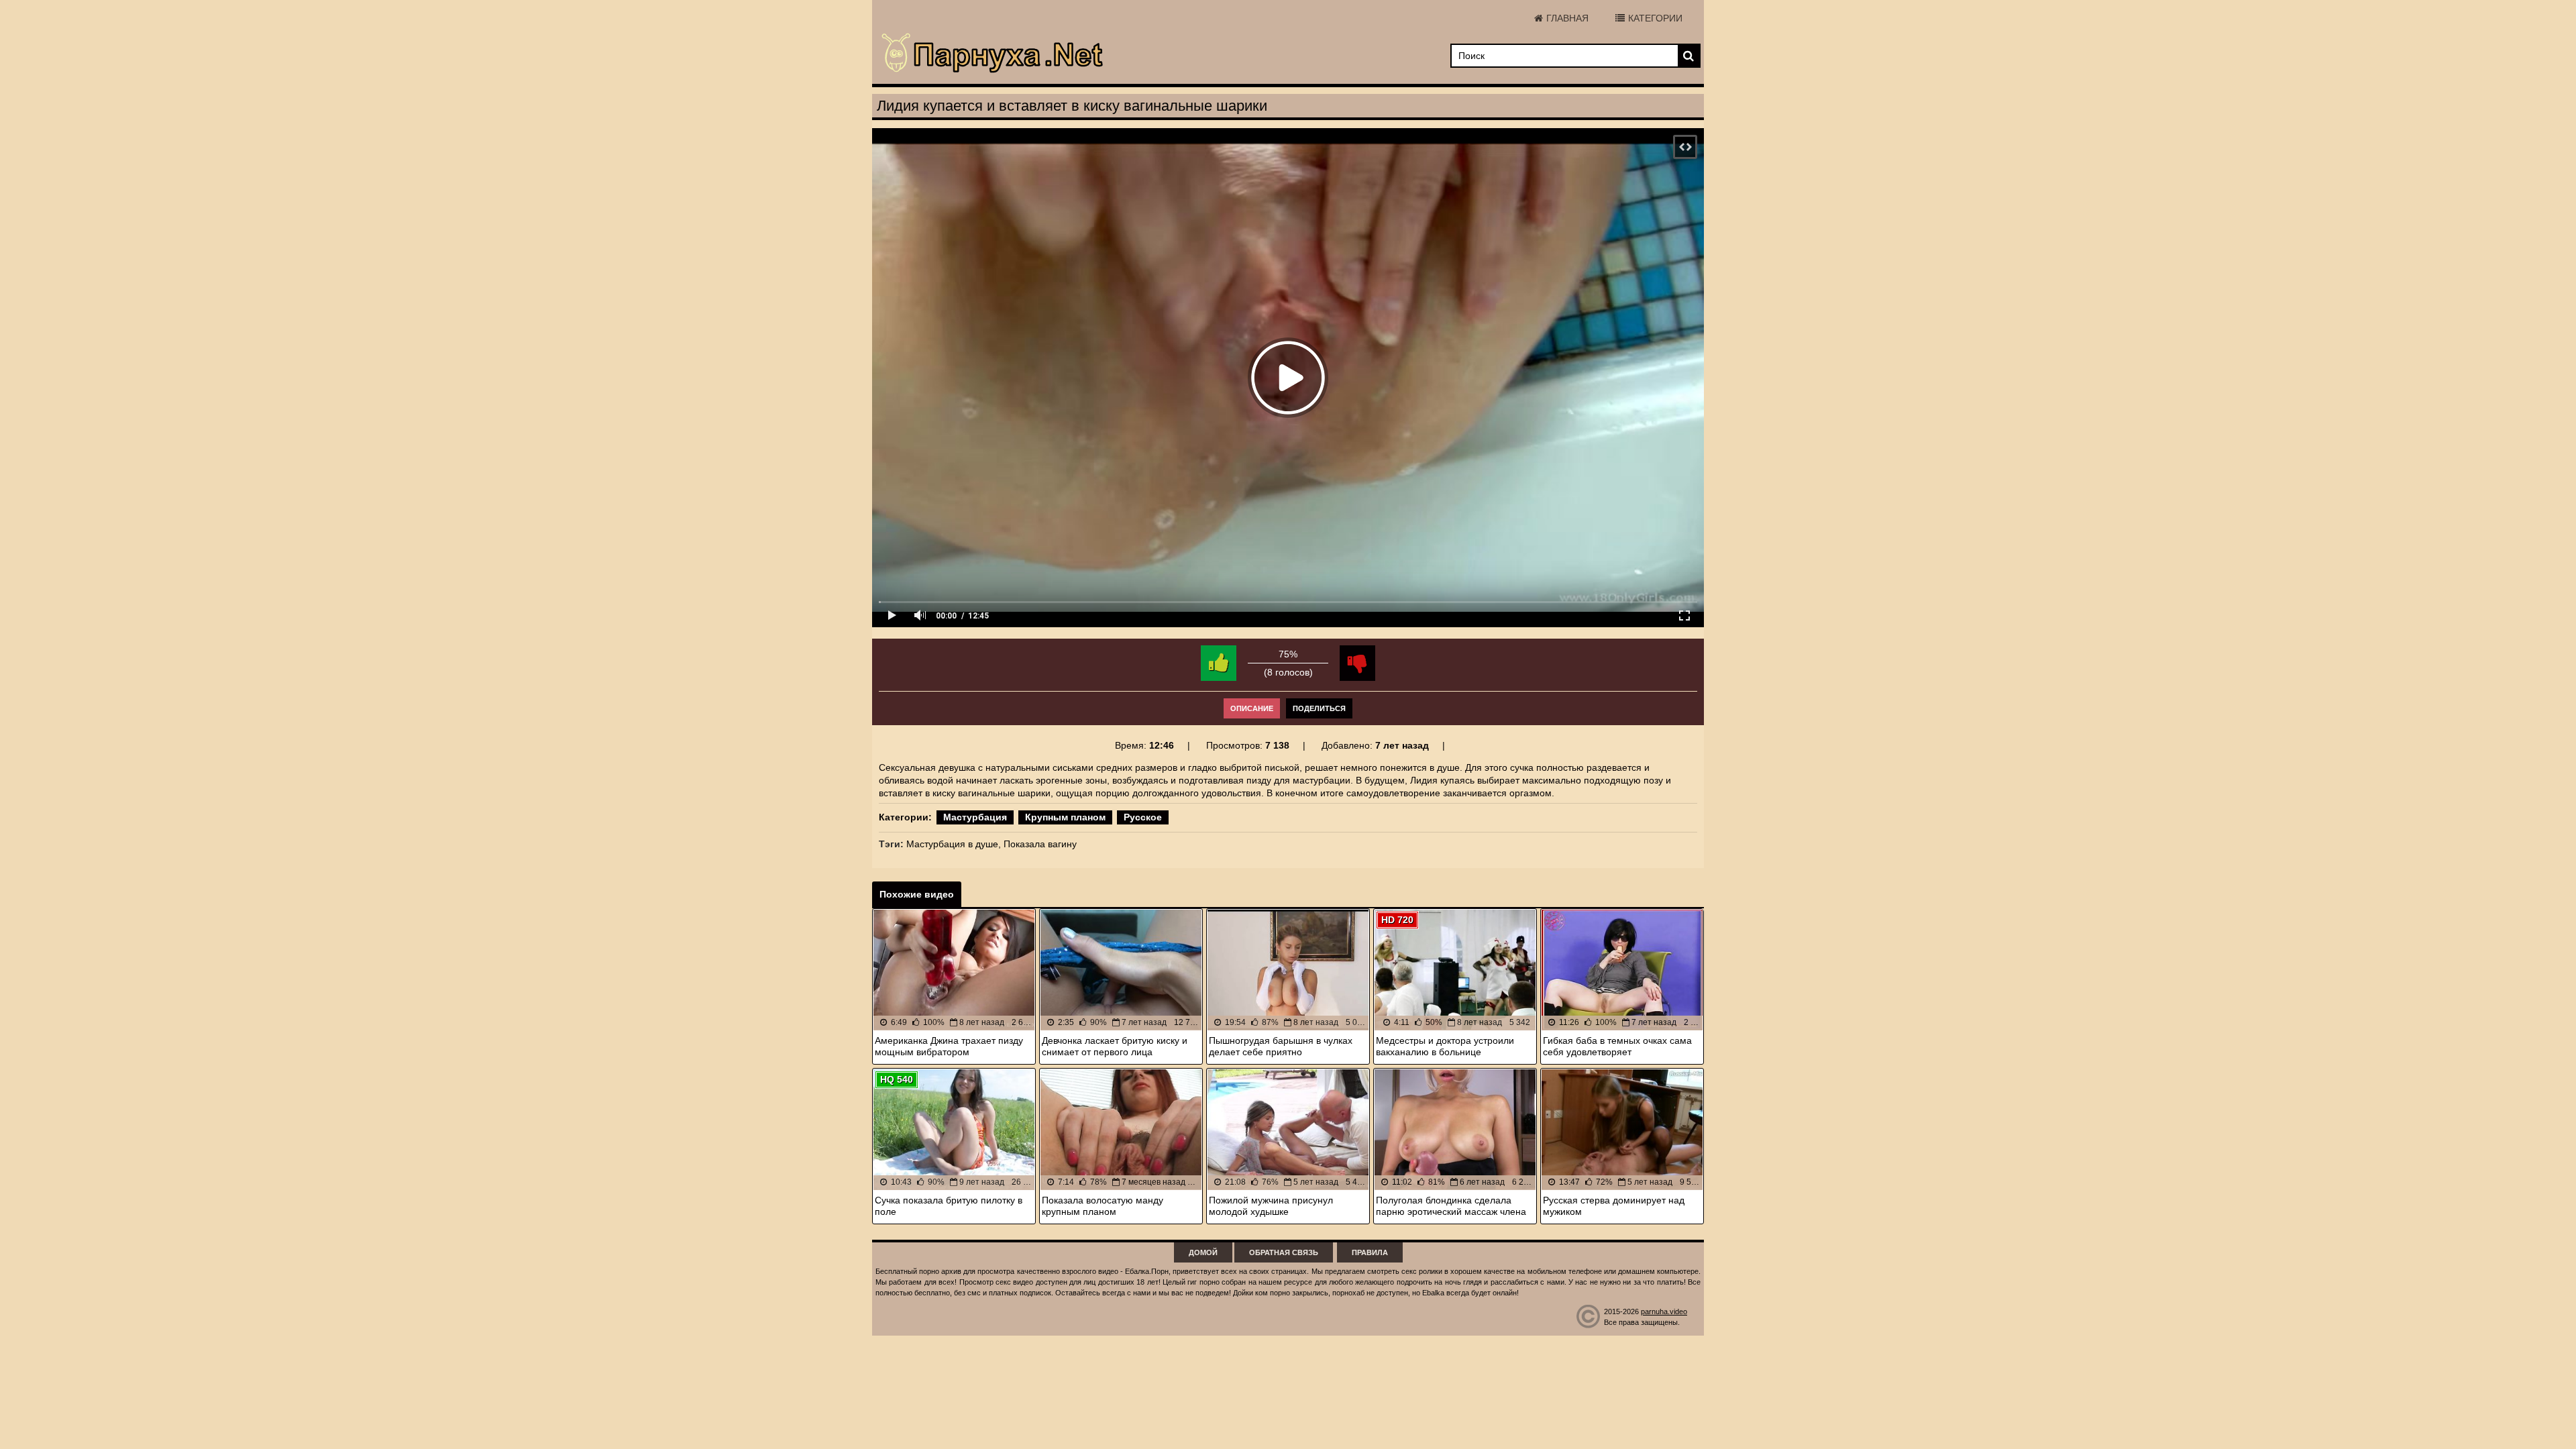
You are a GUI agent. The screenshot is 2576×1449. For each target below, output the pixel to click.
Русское (1143, 817)
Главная (1567, 18)
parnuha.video (1664, 1311)
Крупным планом (1065, 817)
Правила (1370, 1252)
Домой (1203, 1252)
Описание (1252, 708)
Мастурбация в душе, (954, 844)
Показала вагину (1040, 844)
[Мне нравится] (1219, 663)
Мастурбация (975, 817)
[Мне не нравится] (1357, 663)
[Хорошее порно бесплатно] (993, 54)
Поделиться (1319, 708)
